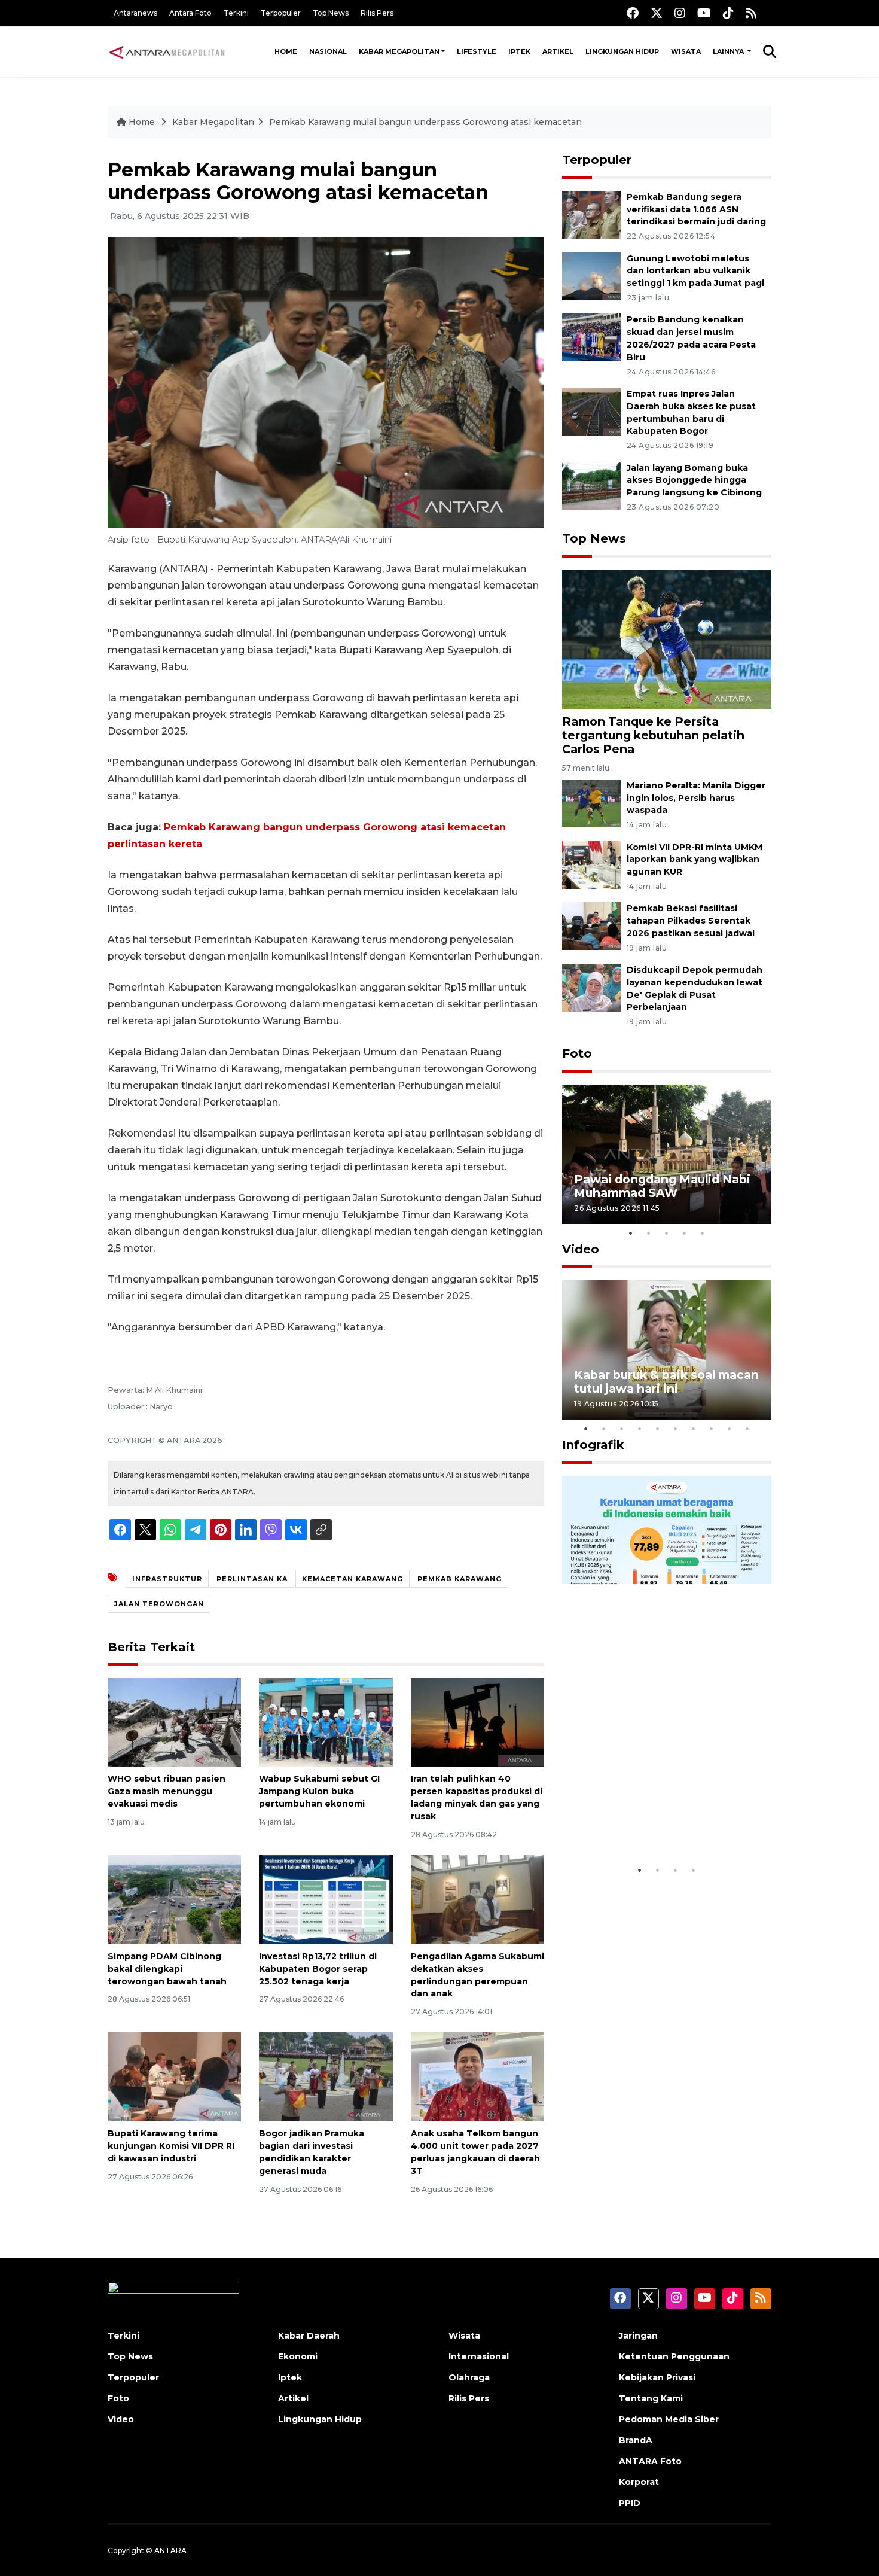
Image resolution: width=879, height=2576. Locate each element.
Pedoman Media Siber (669, 2419)
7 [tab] (694, 1429)
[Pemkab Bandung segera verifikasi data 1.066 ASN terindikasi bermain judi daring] (591, 214)
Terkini (236, 13)
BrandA (636, 2440)
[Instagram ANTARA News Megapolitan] (680, 13)
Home (286, 51)
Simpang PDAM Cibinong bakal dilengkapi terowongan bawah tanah (167, 1969)
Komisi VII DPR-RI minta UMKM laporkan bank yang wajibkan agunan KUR (695, 860)
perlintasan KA (252, 1579)
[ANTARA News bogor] (167, 51)
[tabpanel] (667, 1154)
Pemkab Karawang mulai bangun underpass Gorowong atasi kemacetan (425, 122)
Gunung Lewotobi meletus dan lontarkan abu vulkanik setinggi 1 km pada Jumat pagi (695, 271)
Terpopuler (281, 13)
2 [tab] (649, 1233)
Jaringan (638, 2336)
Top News (331, 13)
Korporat (639, 2482)
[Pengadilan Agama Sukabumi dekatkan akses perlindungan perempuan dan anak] (477, 1899)
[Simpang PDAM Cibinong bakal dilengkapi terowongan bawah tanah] (174, 1899)
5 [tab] (703, 1233)
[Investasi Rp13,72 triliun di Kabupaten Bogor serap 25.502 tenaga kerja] (326, 1899)
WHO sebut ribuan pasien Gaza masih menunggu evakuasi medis (167, 1791)
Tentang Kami (651, 2398)
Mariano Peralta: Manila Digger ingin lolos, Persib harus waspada (696, 798)
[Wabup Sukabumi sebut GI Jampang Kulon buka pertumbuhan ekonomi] (326, 1721)
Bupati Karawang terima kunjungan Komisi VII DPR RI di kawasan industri (171, 2146)
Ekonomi (298, 2356)
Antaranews (135, 13)
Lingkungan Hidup (622, 51)
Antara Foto (190, 13)
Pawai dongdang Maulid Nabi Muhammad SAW (662, 1186)
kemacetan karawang (352, 1579)
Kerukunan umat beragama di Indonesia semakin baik (663, 1822)
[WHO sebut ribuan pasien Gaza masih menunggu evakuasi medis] (174, 1721)
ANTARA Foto (650, 2461)
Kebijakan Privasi (657, 2377)
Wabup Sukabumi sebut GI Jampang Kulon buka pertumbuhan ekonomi (319, 1791)
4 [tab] (685, 1233)
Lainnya (729, 51)
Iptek (519, 51)
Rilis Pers (377, 13)
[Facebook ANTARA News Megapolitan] (633, 13)
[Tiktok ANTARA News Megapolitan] (728, 13)
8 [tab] (712, 1429)
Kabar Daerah (309, 2336)
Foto (577, 1053)
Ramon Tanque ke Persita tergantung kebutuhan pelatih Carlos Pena (653, 735)
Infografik (593, 1445)
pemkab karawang (460, 1579)
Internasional (479, 2356)
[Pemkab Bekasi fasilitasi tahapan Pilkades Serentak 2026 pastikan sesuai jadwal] (591, 926)
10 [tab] (747, 1429)
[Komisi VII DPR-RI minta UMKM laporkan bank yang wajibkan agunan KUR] (591, 864)
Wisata (686, 51)
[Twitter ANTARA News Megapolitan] (657, 13)
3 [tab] (667, 1233)
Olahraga (469, 2377)
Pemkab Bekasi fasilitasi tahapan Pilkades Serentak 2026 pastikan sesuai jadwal (691, 921)
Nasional (328, 51)
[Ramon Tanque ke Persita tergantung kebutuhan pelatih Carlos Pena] (667, 639)
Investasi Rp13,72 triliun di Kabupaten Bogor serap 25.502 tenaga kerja (318, 1969)
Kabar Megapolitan (399, 51)
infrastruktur (167, 1579)
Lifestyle (477, 51)
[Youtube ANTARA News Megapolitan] (704, 13)
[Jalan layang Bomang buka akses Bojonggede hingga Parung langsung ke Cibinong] (591, 485)
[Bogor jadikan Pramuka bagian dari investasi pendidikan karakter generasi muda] (326, 2076)
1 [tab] (631, 1233)
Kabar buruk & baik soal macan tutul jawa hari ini (666, 1382)
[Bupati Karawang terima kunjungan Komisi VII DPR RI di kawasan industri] (174, 2076)
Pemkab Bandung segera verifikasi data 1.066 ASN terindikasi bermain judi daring (696, 209)
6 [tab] (676, 1429)
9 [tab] (730, 1429)
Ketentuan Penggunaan (674, 2356)
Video (581, 1249)
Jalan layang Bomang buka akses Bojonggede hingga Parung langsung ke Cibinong (694, 480)
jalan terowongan (159, 1604)
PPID (630, 2503)
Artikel (558, 51)
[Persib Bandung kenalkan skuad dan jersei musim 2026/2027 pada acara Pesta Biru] (591, 337)
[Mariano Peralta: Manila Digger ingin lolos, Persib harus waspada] (591, 803)
